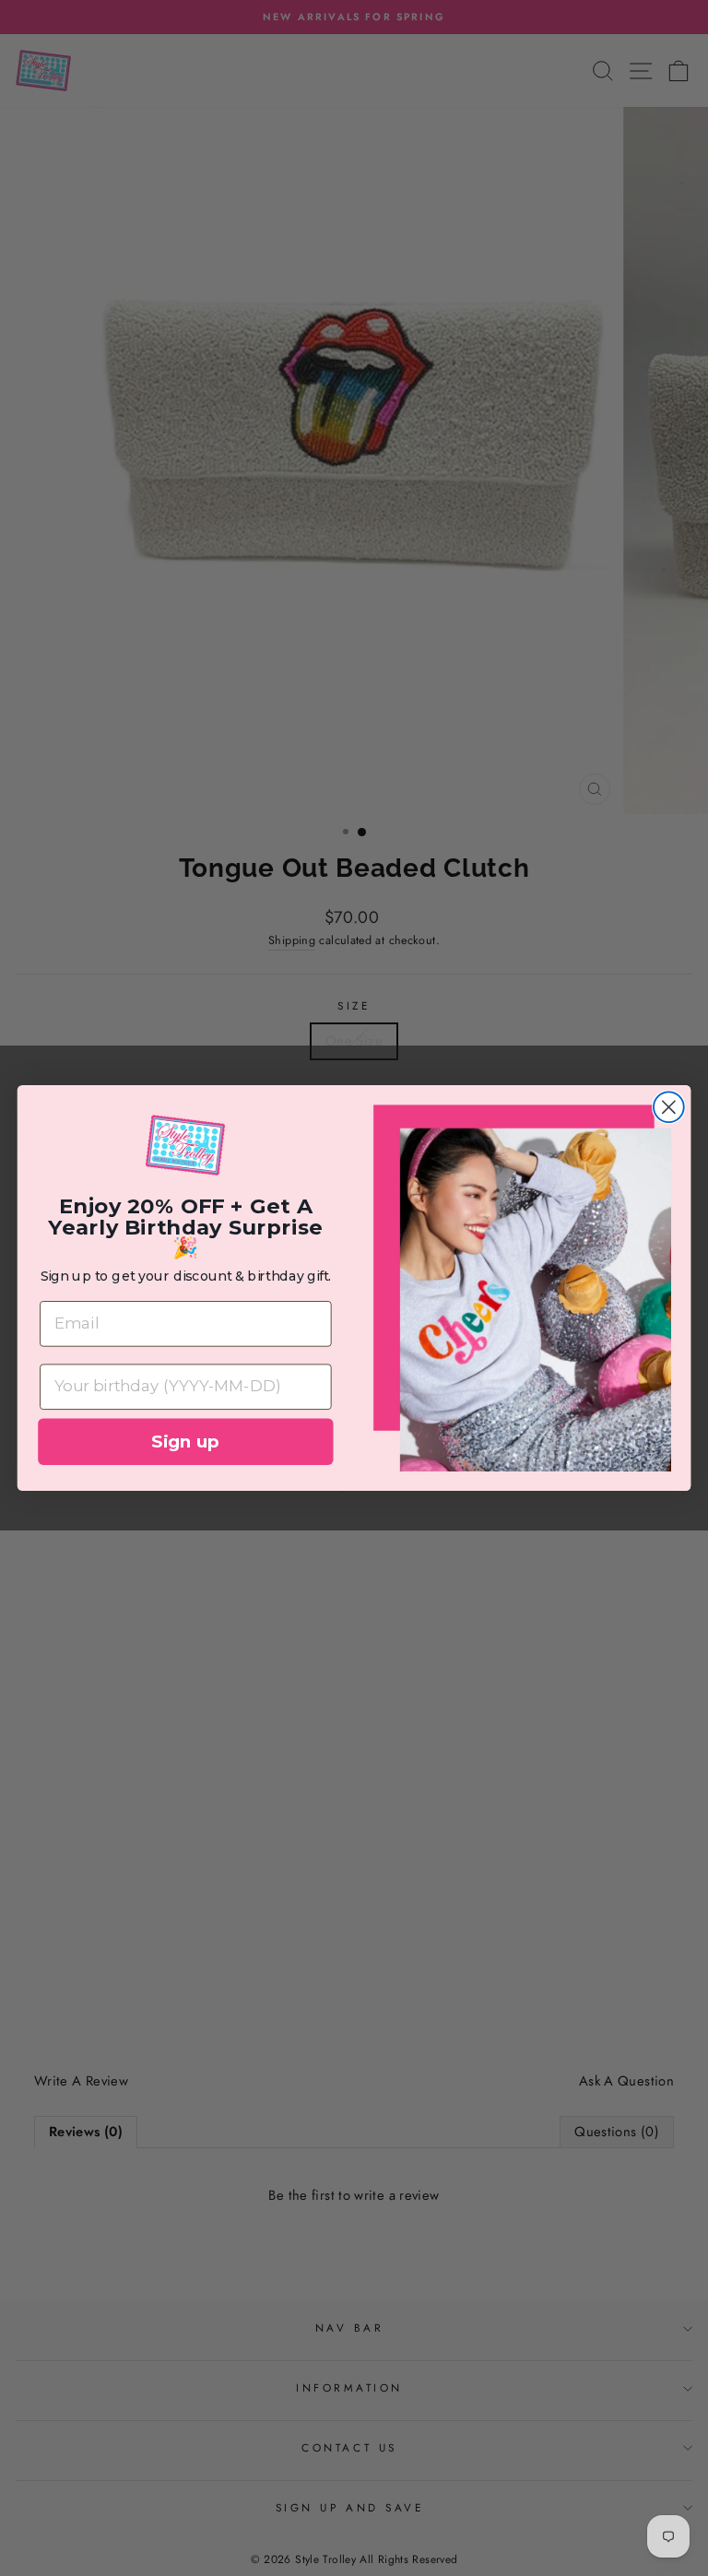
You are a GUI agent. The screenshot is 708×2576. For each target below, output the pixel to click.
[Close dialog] (669, 1108)
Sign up (185, 1441)
